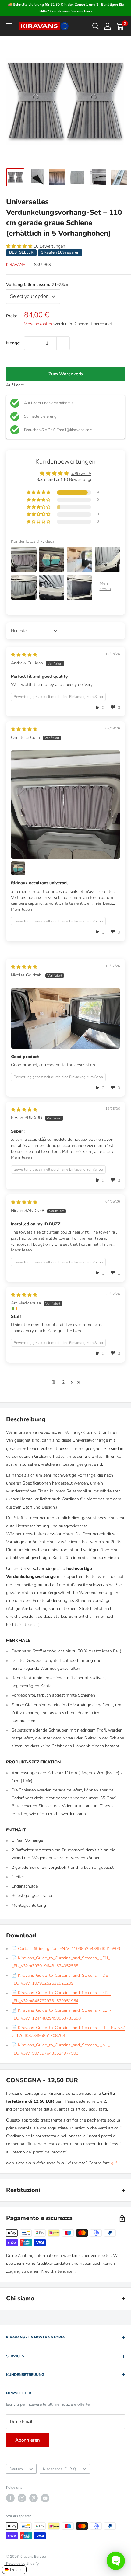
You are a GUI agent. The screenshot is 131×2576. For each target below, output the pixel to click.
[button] (20, 246)
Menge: (13, 343)
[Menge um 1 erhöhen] (63, 343)
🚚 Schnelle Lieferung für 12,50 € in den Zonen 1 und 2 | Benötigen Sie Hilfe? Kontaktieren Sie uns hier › (66, 8)
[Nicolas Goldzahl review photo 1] (65, 1018)
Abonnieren (28, 2440)
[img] (24, 655)
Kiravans (16, 265)
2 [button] (63, 1382)
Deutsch (16, 2469)
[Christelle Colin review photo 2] (18, 868)
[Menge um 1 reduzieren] (31, 343)
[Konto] (108, 26)
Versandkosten (38, 324)
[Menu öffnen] (9, 26)
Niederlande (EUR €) (60, 2469)
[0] (120, 26)
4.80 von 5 (81, 474)
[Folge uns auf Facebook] (10, 2498)
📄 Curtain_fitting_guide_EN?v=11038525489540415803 (66, 1949)
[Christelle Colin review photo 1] (65, 804)
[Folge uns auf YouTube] (45, 2498)
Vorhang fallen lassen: (38, 285)
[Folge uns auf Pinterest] (34, 2498)
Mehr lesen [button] (21, 909)
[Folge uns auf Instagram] (22, 2498)
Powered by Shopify (22, 2564)
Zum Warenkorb (66, 374)
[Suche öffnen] (96, 26)
